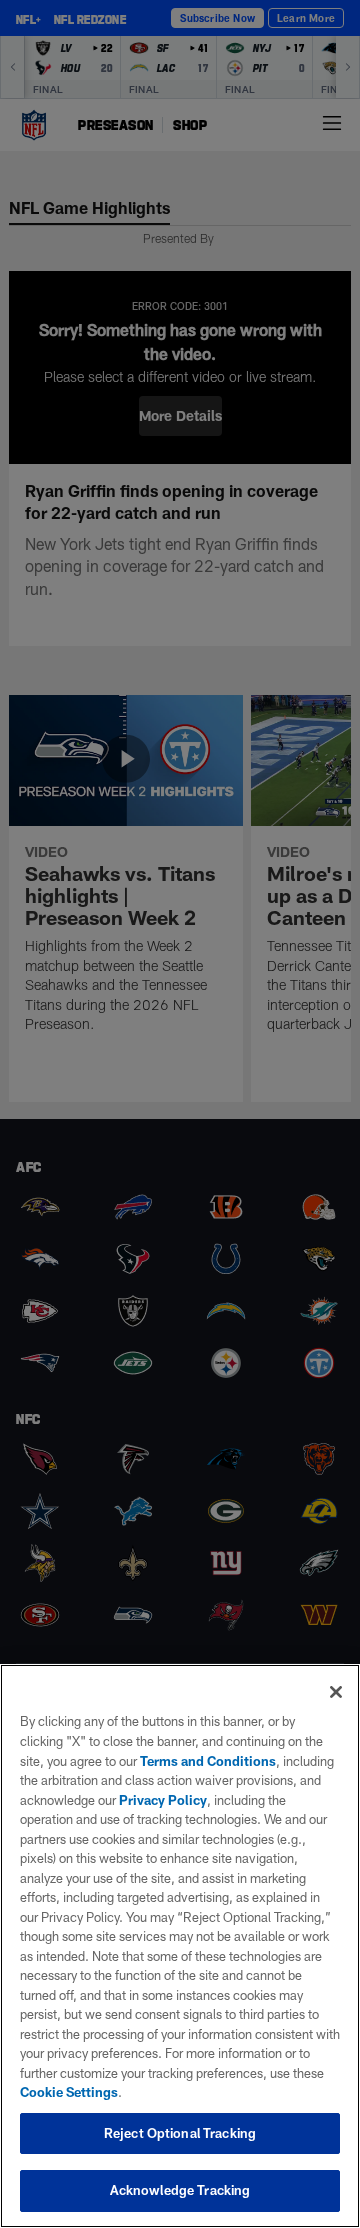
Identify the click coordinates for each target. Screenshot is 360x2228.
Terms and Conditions (208, 1761)
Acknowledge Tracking (180, 2190)
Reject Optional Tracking (180, 2133)
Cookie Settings (69, 2092)
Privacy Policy (163, 1800)
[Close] (336, 1692)
